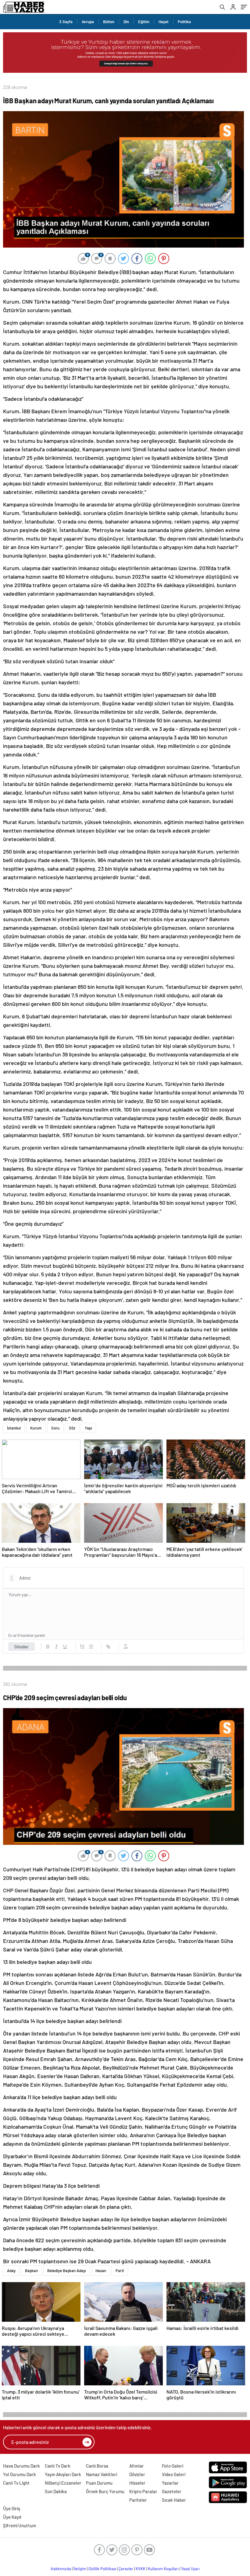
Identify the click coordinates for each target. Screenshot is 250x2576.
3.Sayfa (66, 22)
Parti (120, 2271)
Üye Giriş (12, 2508)
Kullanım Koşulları (163, 2569)
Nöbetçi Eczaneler (63, 2483)
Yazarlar (170, 2483)
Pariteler (138, 2500)
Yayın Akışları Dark (63, 2474)
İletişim (80, 2569)
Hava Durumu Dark (21, 2466)
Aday (11, 2271)
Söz (72, 1428)
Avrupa (88, 22)
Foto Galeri (173, 2466)
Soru (55, 1428)
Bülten (109, 22)
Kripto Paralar (143, 2491)
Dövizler (137, 2474)
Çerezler (126, 2569)
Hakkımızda (61, 2569)
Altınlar (137, 2466)
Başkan (31, 2271)
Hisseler (137, 2483)
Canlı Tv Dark (58, 2466)
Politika (184, 22)
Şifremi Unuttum (20, 2525)
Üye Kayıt (12, 2517)
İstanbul (14, 1428)
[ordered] (82, 1647)
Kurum (36, 1428)
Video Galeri (174, 2474)
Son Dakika (56, 2491)
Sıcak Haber (174, 2500)
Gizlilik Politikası (102, 2569)
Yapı (88, 1428)
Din (126, 22)
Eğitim (144, 22)
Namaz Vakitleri (102, 2474)
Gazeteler (172, 2491)
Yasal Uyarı (190, 2569)
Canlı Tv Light (16, 2483)
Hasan (101, 2271)
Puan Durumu (99, 2483)
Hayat (164, 22)
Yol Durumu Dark (20, 2474)
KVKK (141, 2569)
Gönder (21, 1647)
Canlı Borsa (97, 2466)
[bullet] (91, 1647)
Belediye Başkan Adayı (67, 2271)
